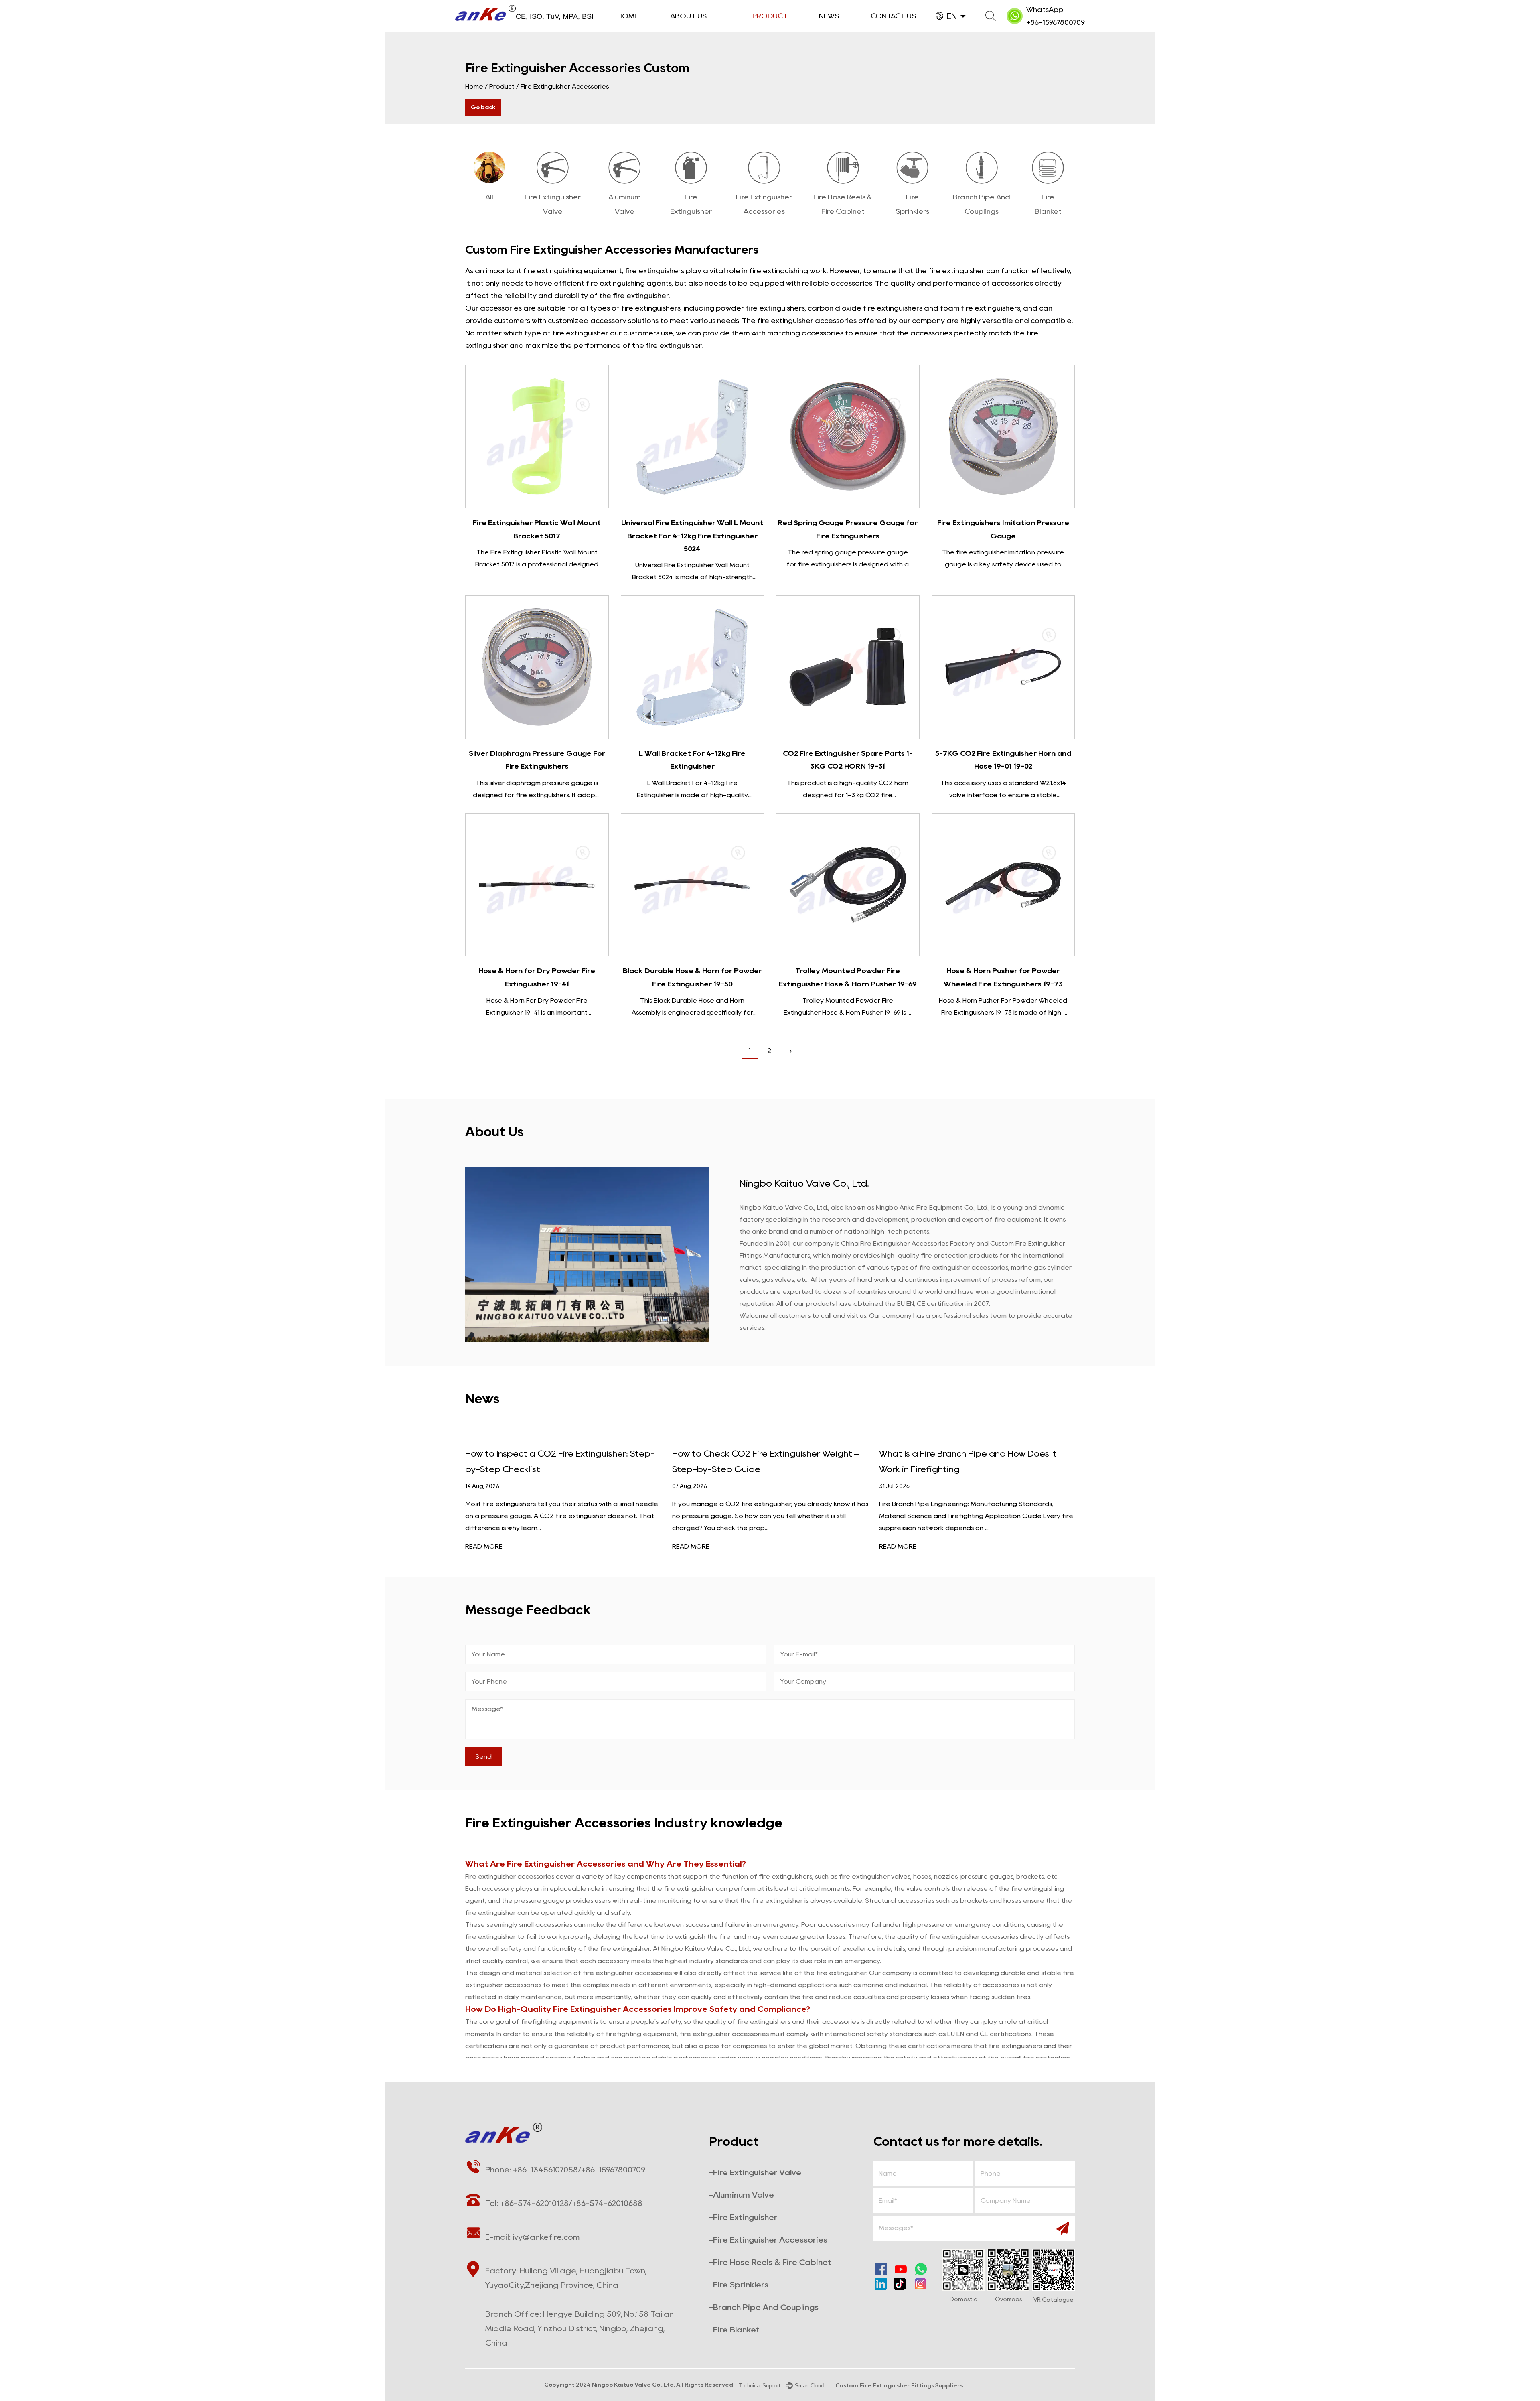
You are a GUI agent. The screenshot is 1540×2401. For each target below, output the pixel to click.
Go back (483, 107)
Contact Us (893, 16)
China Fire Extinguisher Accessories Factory (909, 1243)
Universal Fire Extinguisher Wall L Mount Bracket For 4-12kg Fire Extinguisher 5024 (692, 536)
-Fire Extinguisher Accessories (768, 2240)
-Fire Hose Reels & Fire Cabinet (770, 2262)
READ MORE (484, 1546)
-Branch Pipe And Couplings (764, 2307)
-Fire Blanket (734, 2330)
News (829, 16)
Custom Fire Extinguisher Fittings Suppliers (899, 2385)
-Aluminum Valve (742, 2195)
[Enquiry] (537, 437)
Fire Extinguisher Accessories (566, 1864)
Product (770, 16)
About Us (688, 16)
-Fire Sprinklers (739, 2285)
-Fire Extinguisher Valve (755, 2172)
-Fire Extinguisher (743, 2217)
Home (628, 16)
